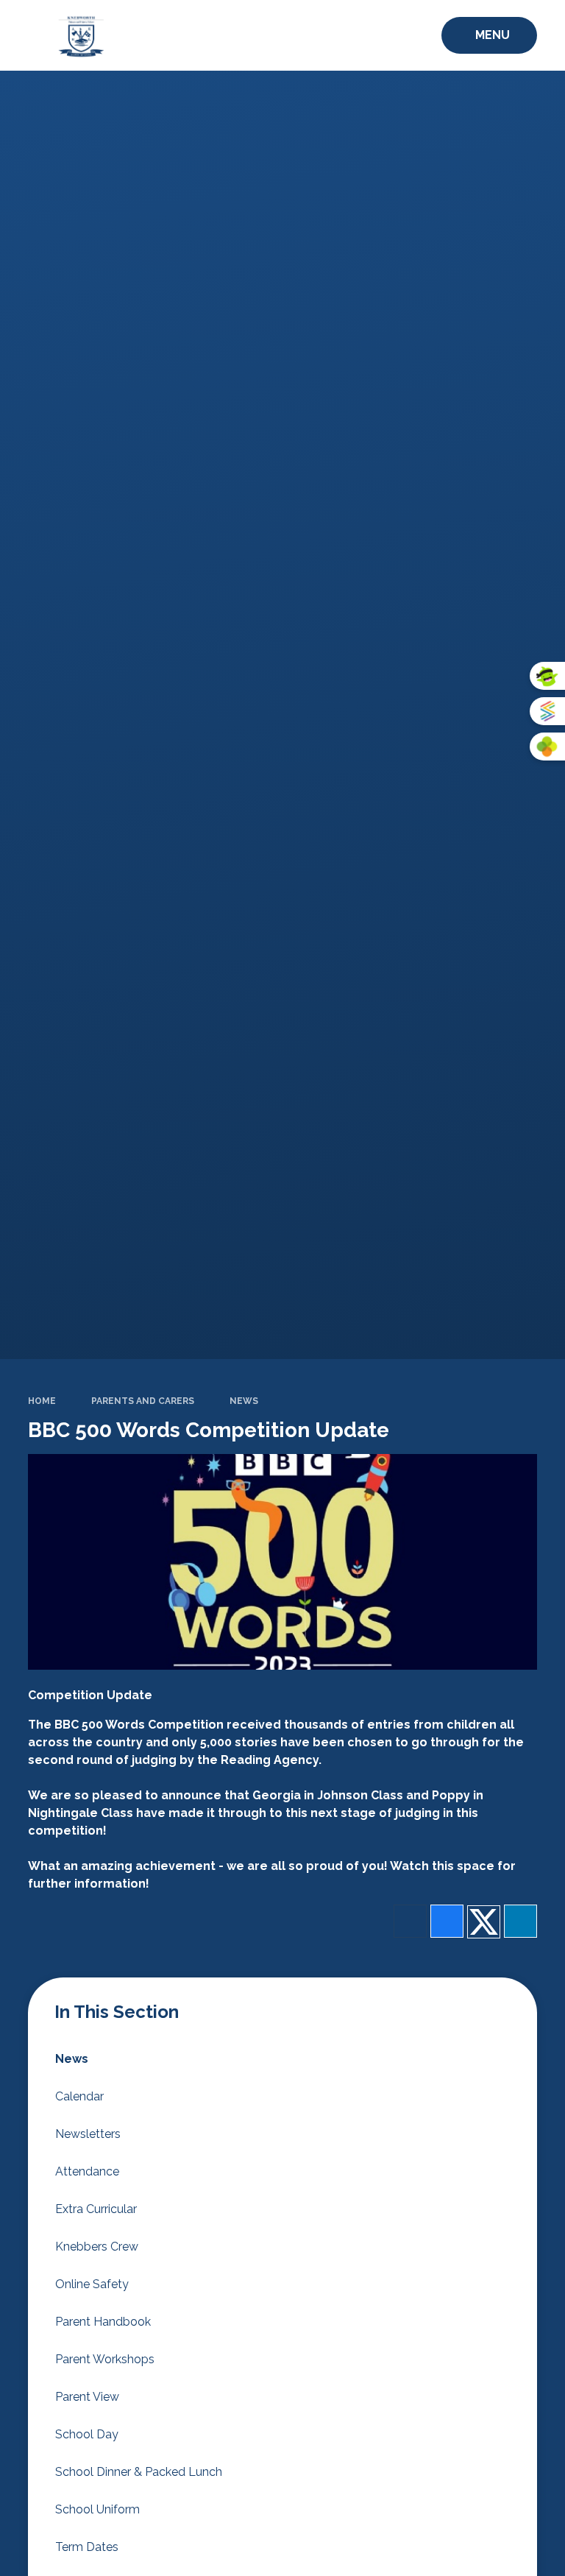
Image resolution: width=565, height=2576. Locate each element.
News (244, 1401)
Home (42, 1401)
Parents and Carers (143, 1401)
